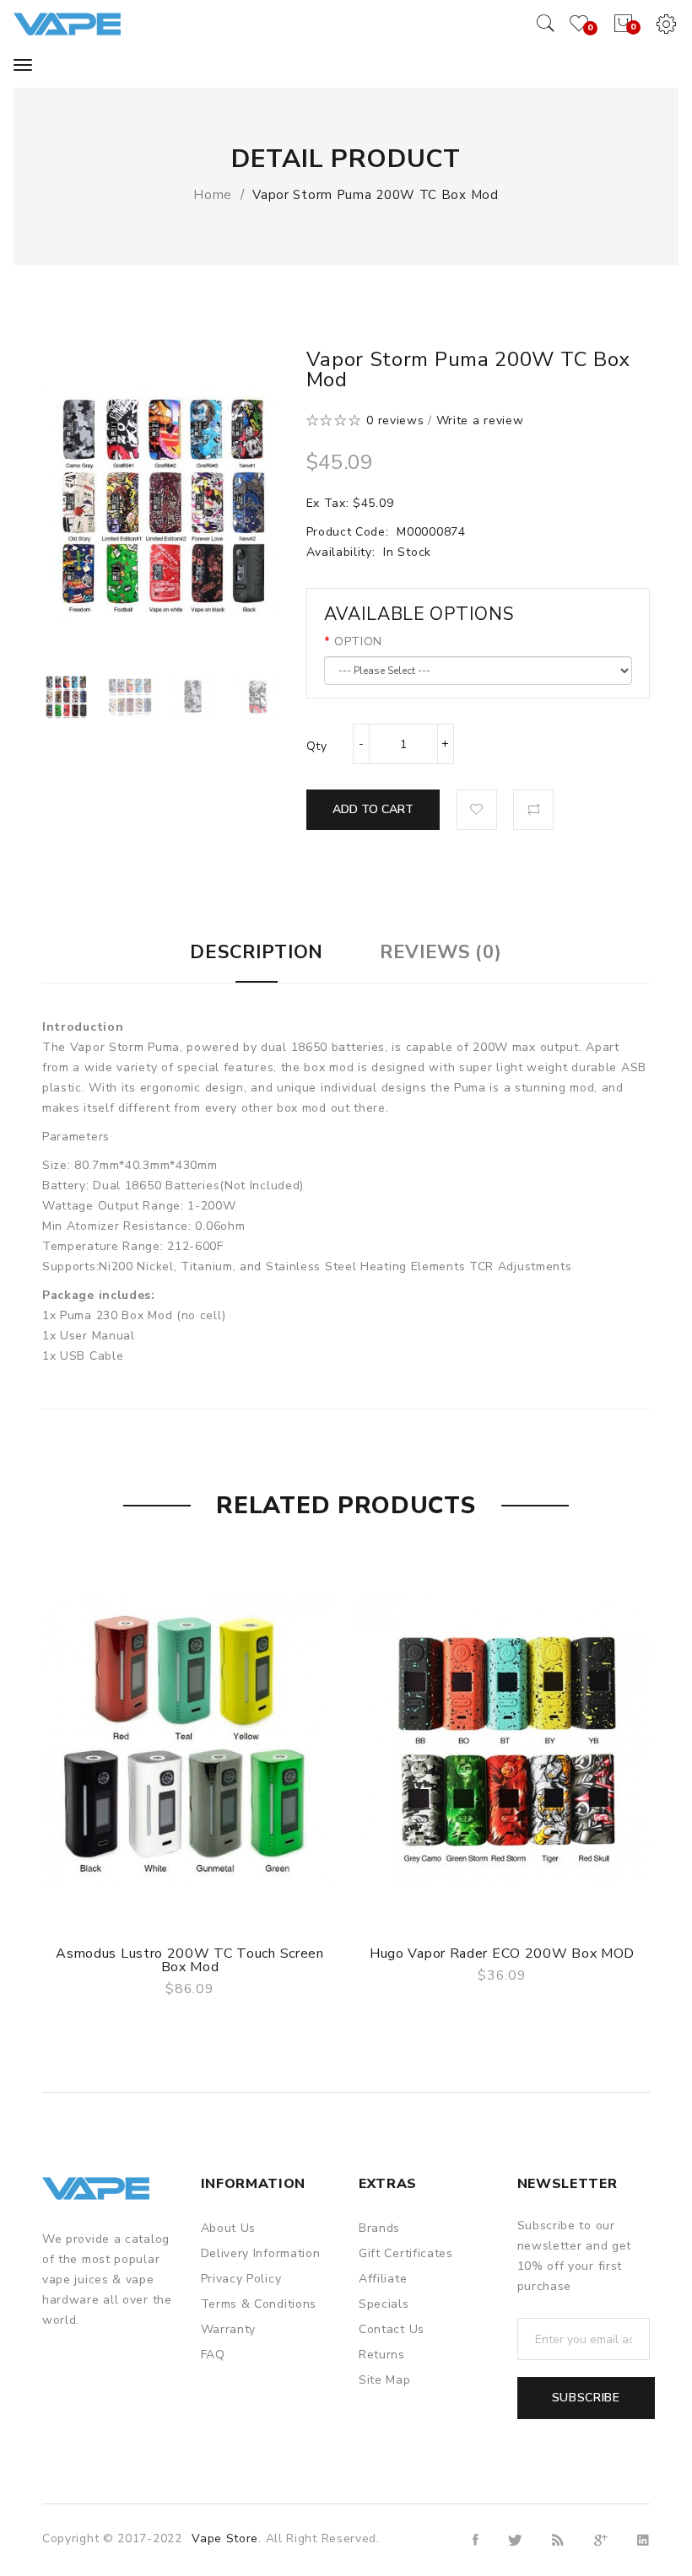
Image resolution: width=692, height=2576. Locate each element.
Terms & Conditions (259, 2304)
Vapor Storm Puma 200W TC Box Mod (375, 195)
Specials (384, 2304)
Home (213, 195)
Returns (382, 2355)
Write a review (480, 420)
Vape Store (225, 2538)
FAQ (213, 2355)
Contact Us (392, 2329)
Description (257, 952)
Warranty (229, 2329)
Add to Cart (373, 809)
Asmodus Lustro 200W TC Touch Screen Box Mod (190, 1960)
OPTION (358, 641)
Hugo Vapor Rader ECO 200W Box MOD (502, 1954)
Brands (379, 2228)
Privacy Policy (241, 2279)
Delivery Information (261, 2253)
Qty (317, 746)
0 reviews (395, 420)
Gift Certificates (406, 2253)
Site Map (385, 2380)
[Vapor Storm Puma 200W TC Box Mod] (66, 696)
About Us (229, 2228)
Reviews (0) (441, 952)
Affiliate (383, 2279)
